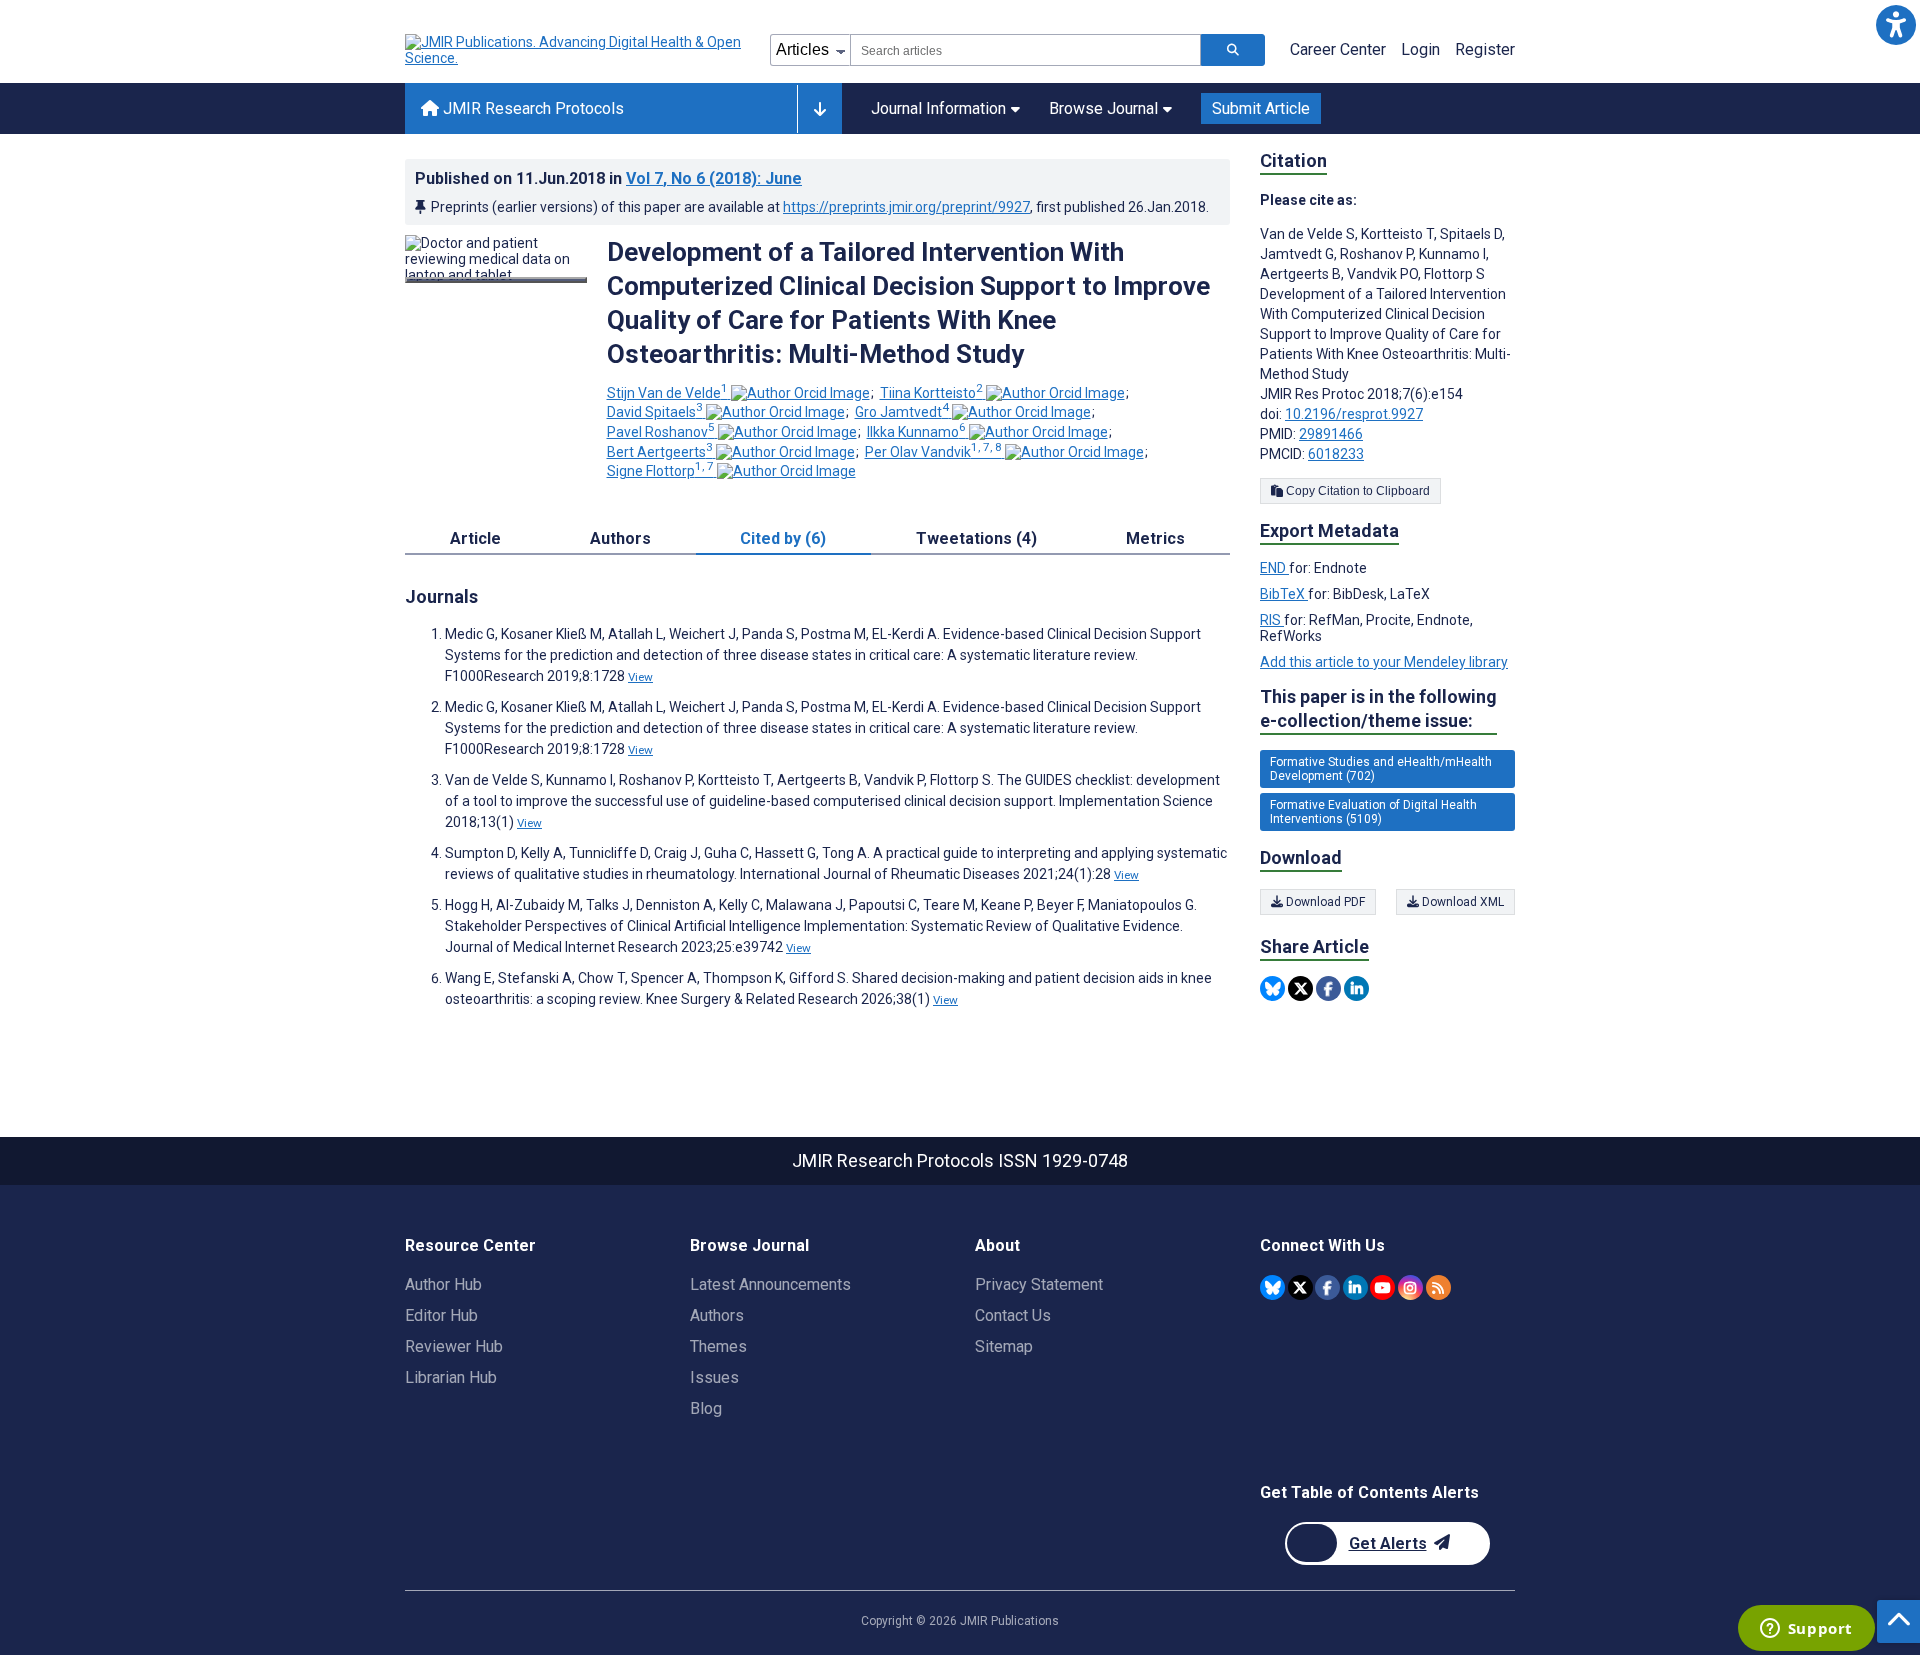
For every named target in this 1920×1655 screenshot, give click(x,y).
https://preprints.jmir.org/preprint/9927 (906, 207)
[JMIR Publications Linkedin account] (1355, 1287)
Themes (718, 1346)
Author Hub (443, 1284)
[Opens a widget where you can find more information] (1806, 1630)
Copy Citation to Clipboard (1356, 491)
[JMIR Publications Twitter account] (1300, 1287)
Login (1420, 49)
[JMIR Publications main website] (575, 50)
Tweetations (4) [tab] (976, 538)
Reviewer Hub (454, 1346)
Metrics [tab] (1155, 538)
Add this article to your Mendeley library (1384, 662)
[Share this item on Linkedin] (1356, 988)
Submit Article (1261, 108)
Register (1485, 49)
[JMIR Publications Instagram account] (1410, 1287)
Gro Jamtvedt (902, 412)
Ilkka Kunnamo (916, 432)
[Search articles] (1233, 50)
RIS (1272, 620)
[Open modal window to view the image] (496, 280)
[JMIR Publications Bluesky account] (1272, 1287)
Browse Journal (1103, 108)
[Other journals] (819, 109)
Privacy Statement (1039, 1284)
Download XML (1461, 902)
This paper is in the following (1378, 708)
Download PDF (1324, 902)
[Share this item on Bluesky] (1272, 988)
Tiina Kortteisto (931, 393)
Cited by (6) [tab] (783, 538)
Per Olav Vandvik (933, 452)
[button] (1895, 24)
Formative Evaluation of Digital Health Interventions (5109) (1373, 812)
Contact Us (1013, 1315)
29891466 (1331, 434)
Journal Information (938, 108)
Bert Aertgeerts (660, 452)
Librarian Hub (451, 1377)
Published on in (608, 178)
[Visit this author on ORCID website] (800, 393)
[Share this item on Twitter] (1300, 988)
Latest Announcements (770, 1284)
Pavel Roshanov (661, 432)
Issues (714, 1377)
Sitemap (1004, 1346)
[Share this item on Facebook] (1328, 988)
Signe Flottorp (660, 471)
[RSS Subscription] (1438, 1287)
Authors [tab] (620, 538)
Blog (706, 1408)
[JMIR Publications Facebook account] (1327, 1287)
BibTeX (1284, 594)
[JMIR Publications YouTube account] (1382, 1287)
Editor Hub (441, 1315)
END (1274, 568)
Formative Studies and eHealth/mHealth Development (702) (1381, 769)
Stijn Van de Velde (667, 393)
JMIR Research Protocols (531, 108)
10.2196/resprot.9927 (1354, 414)
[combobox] (1025, 50)
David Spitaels (655, 412)
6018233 (1336, 454)
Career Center (1338, 49)
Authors (717, 1315)
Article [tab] (475, 538)
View (640, 677)
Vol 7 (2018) (714, 178)
